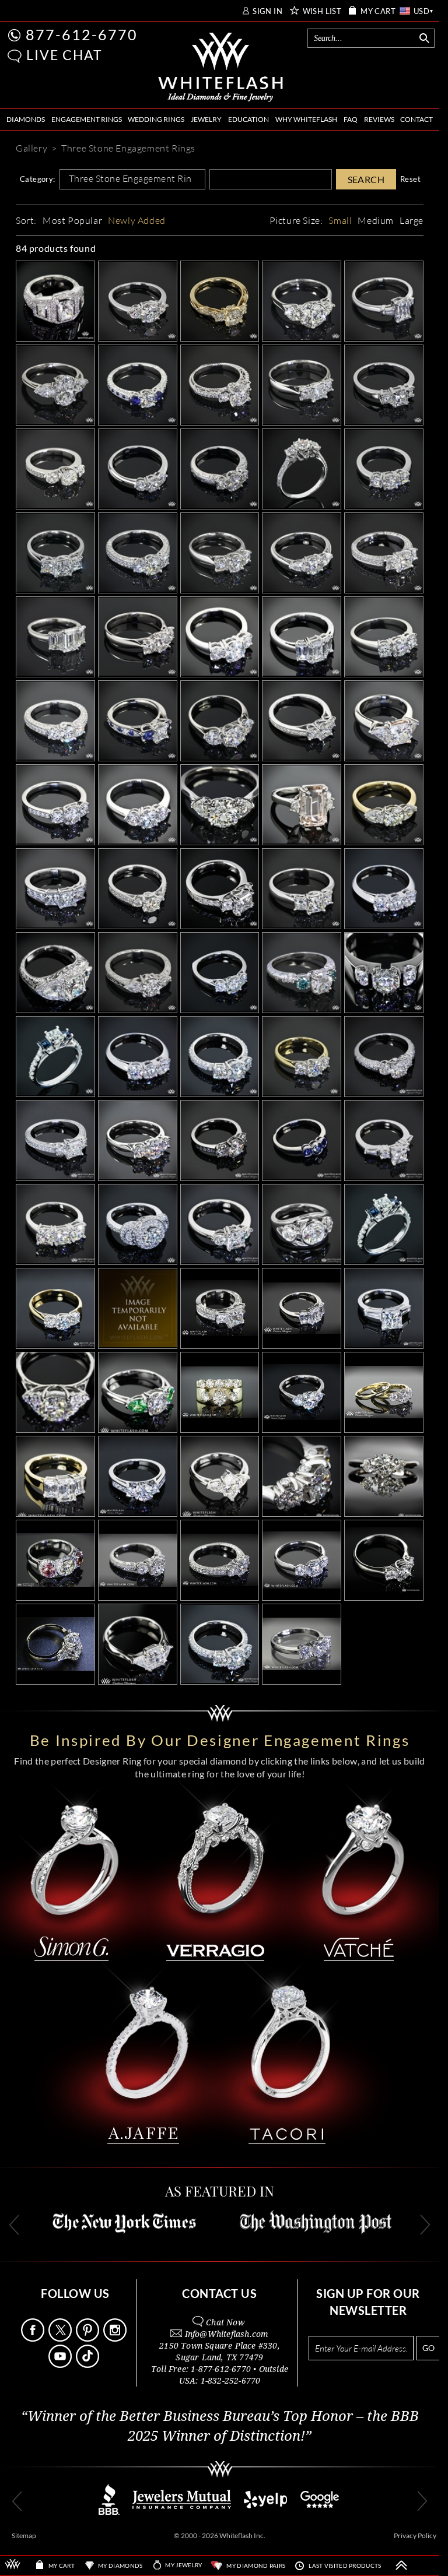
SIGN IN (267, 11)
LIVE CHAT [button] (64, 55)
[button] (15, 56)
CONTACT (416, 119)
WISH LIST (322, 11)
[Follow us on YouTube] (61, 2365)
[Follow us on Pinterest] (89, 2338)
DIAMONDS (26, 119)
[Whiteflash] (221, 68)
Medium (376, 220)
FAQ (351, 119)
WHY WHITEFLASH (306, 119)
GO (428, 2348)
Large (412, 220)
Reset (410, 179)
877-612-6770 (82, 34)
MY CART (378, 11)
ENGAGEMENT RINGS (87, 119)
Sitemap (24, 2535)
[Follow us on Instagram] (116, 2338)
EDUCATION (249, 119)
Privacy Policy (415, 2535)
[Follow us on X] (61, 2338)
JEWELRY (206, 119)
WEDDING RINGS (156, 119)
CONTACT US (219, 2293)
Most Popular (72, 220)
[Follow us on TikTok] (89, 2365)
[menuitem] (26, 120)
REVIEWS (379, 119)
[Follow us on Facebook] (34, 2338)
